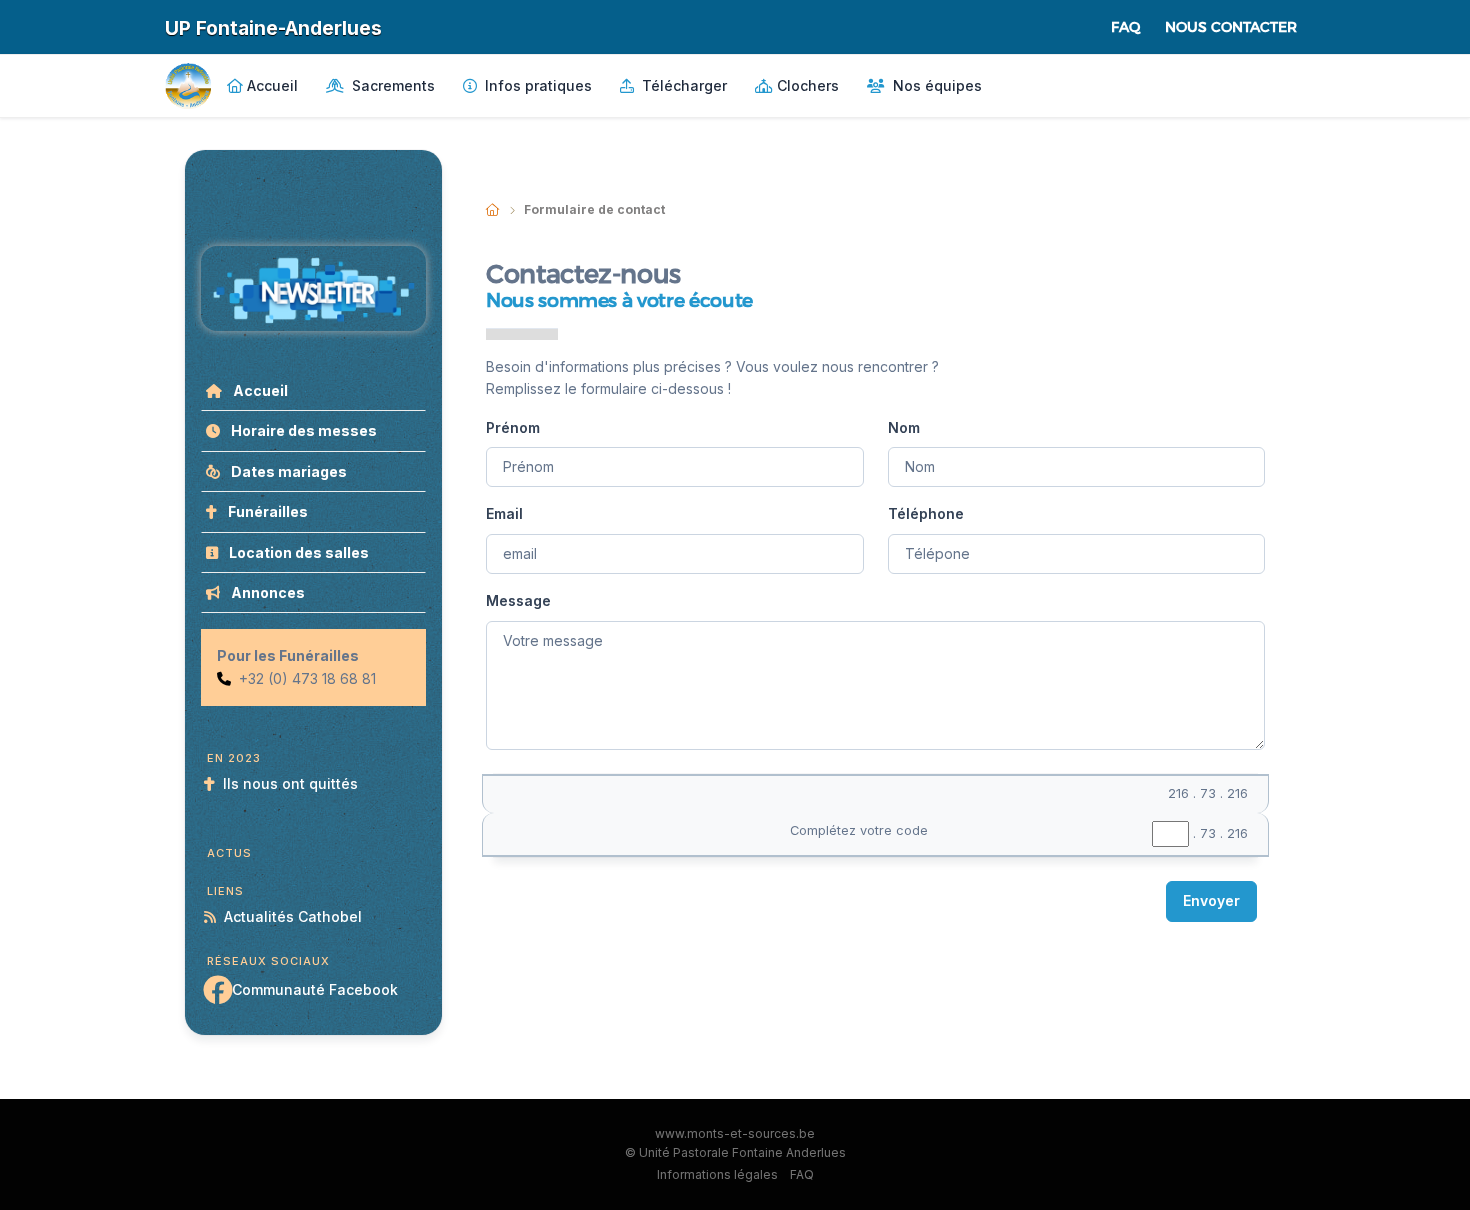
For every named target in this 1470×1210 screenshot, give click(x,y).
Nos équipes (935, 85)
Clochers (808, 85)
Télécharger (682, 85)
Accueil (272, 85)
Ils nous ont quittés (290, 783)
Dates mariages (287, 471)
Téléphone (926, 513)
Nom (904, 427)
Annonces (266, 592)
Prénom (513, 427)
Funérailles (266, 511)
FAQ (1126, 26)
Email (504, 513)
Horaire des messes (302, 430)
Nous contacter (1231, 26)
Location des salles (297, 552)
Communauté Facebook (315, 989)
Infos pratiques (536, 85)
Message (518, 600)
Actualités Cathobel (293, 916)
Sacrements (391, 85)
